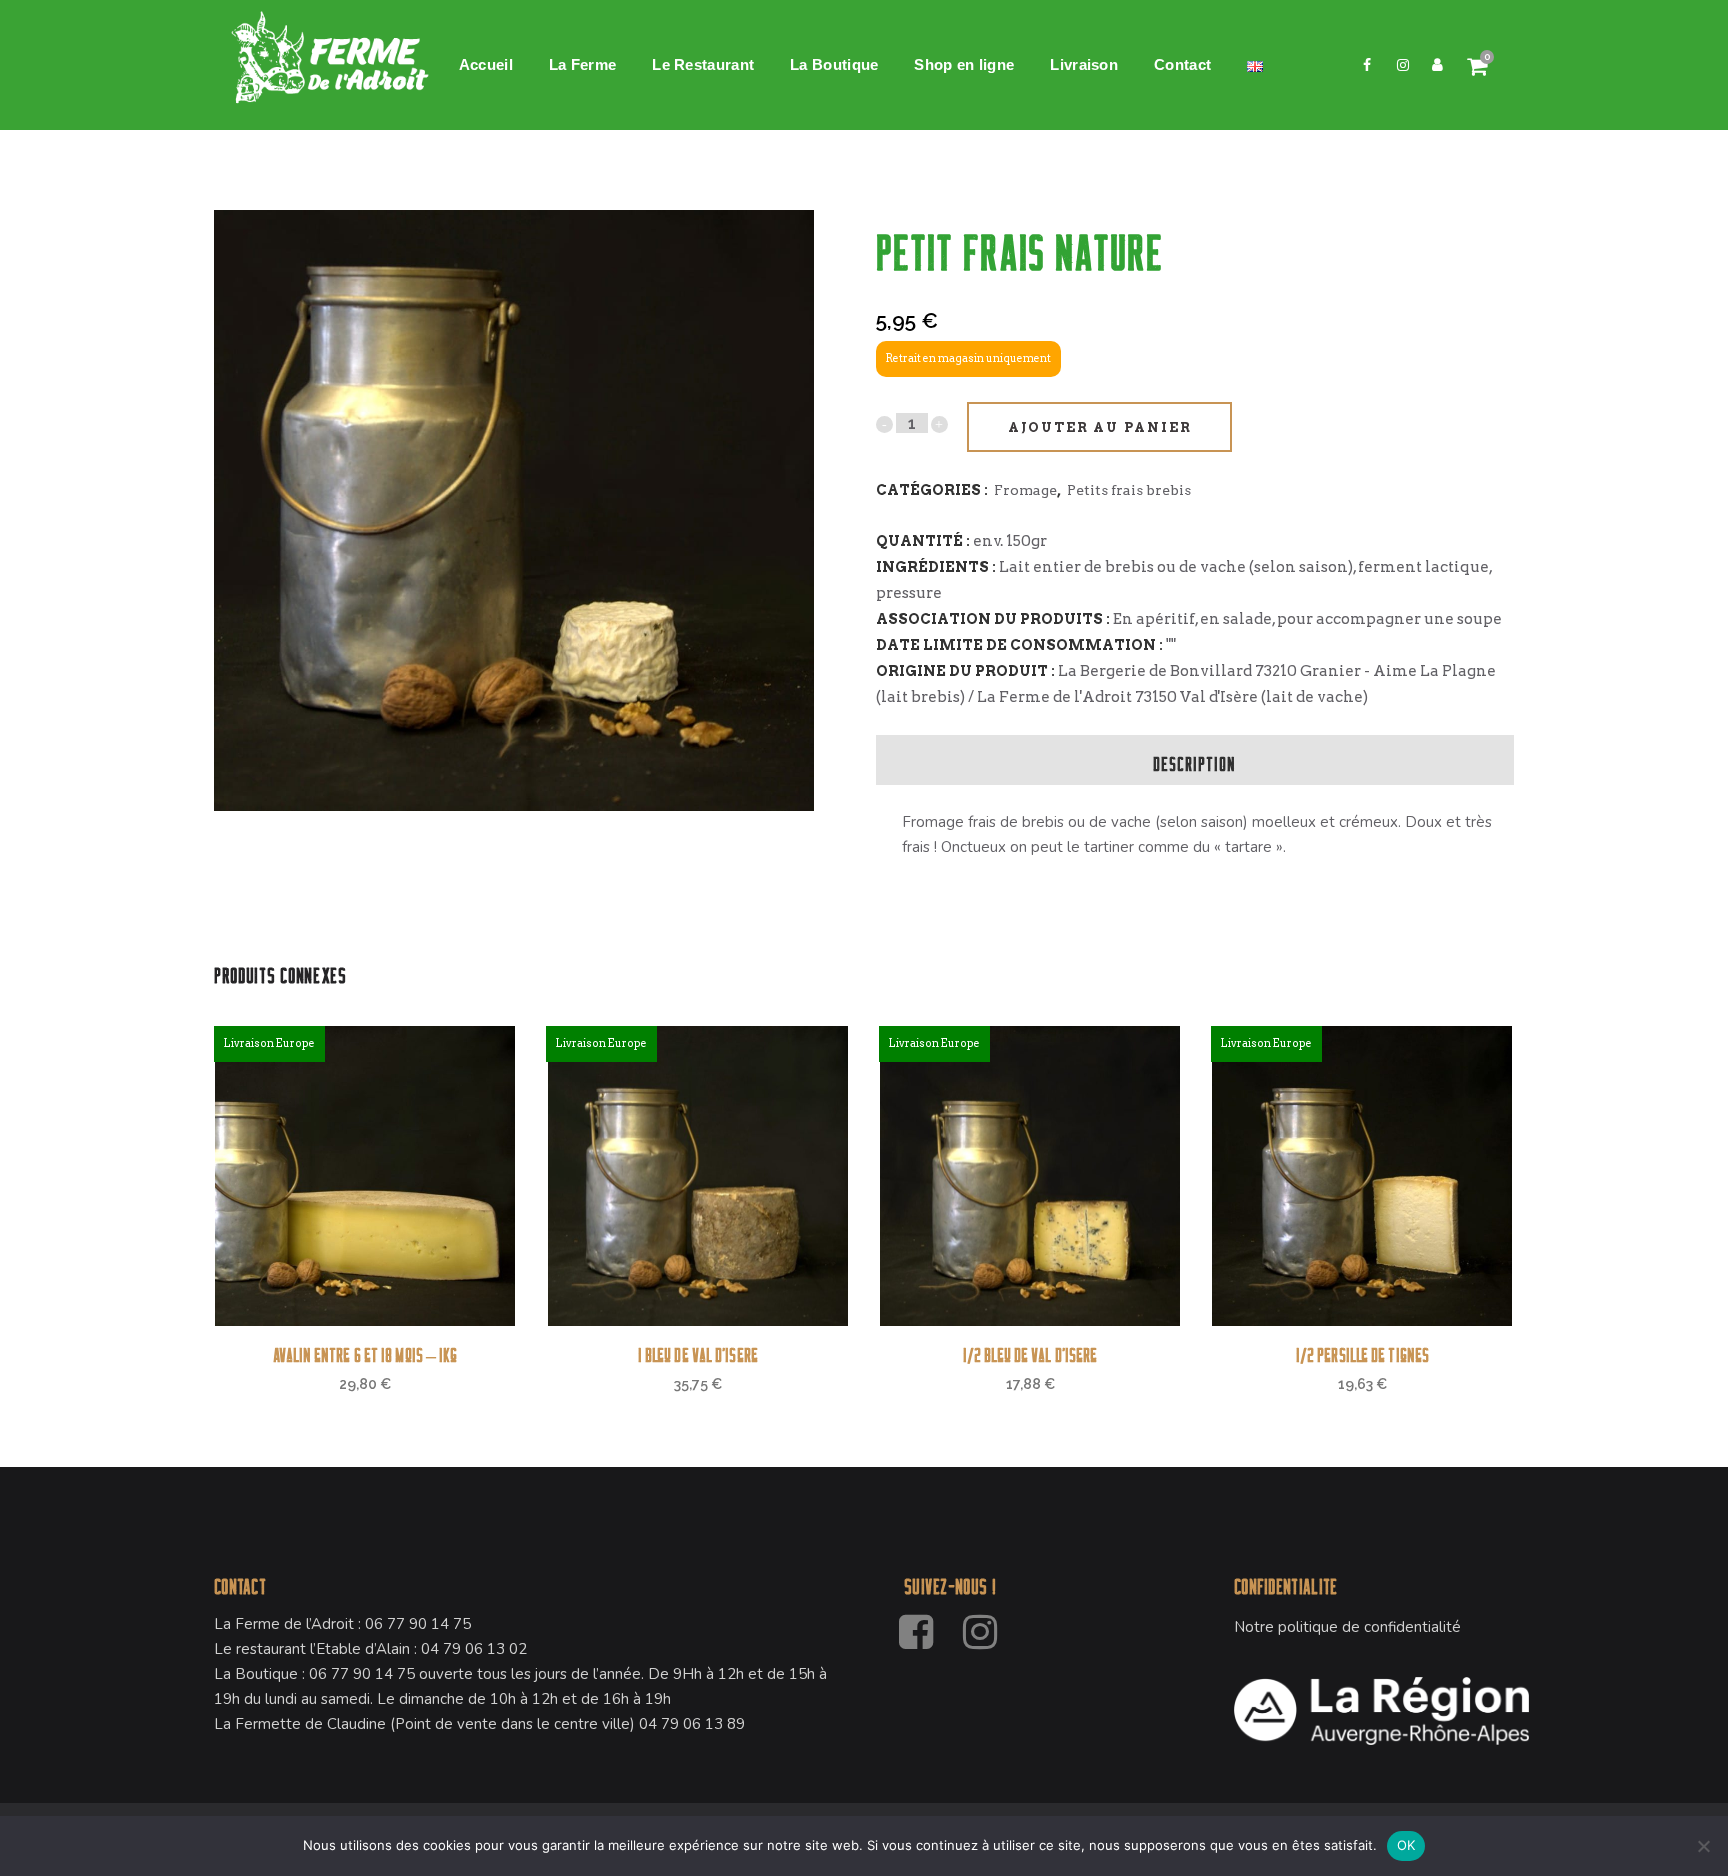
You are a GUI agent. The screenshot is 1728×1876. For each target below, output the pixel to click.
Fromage (1025, 490)
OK (1406, 1845)
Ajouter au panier (1100, 427)
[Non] (1703, 1846)
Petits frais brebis (1129, 490)
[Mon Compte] (1437, 65)
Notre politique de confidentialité (1347, 1627)
